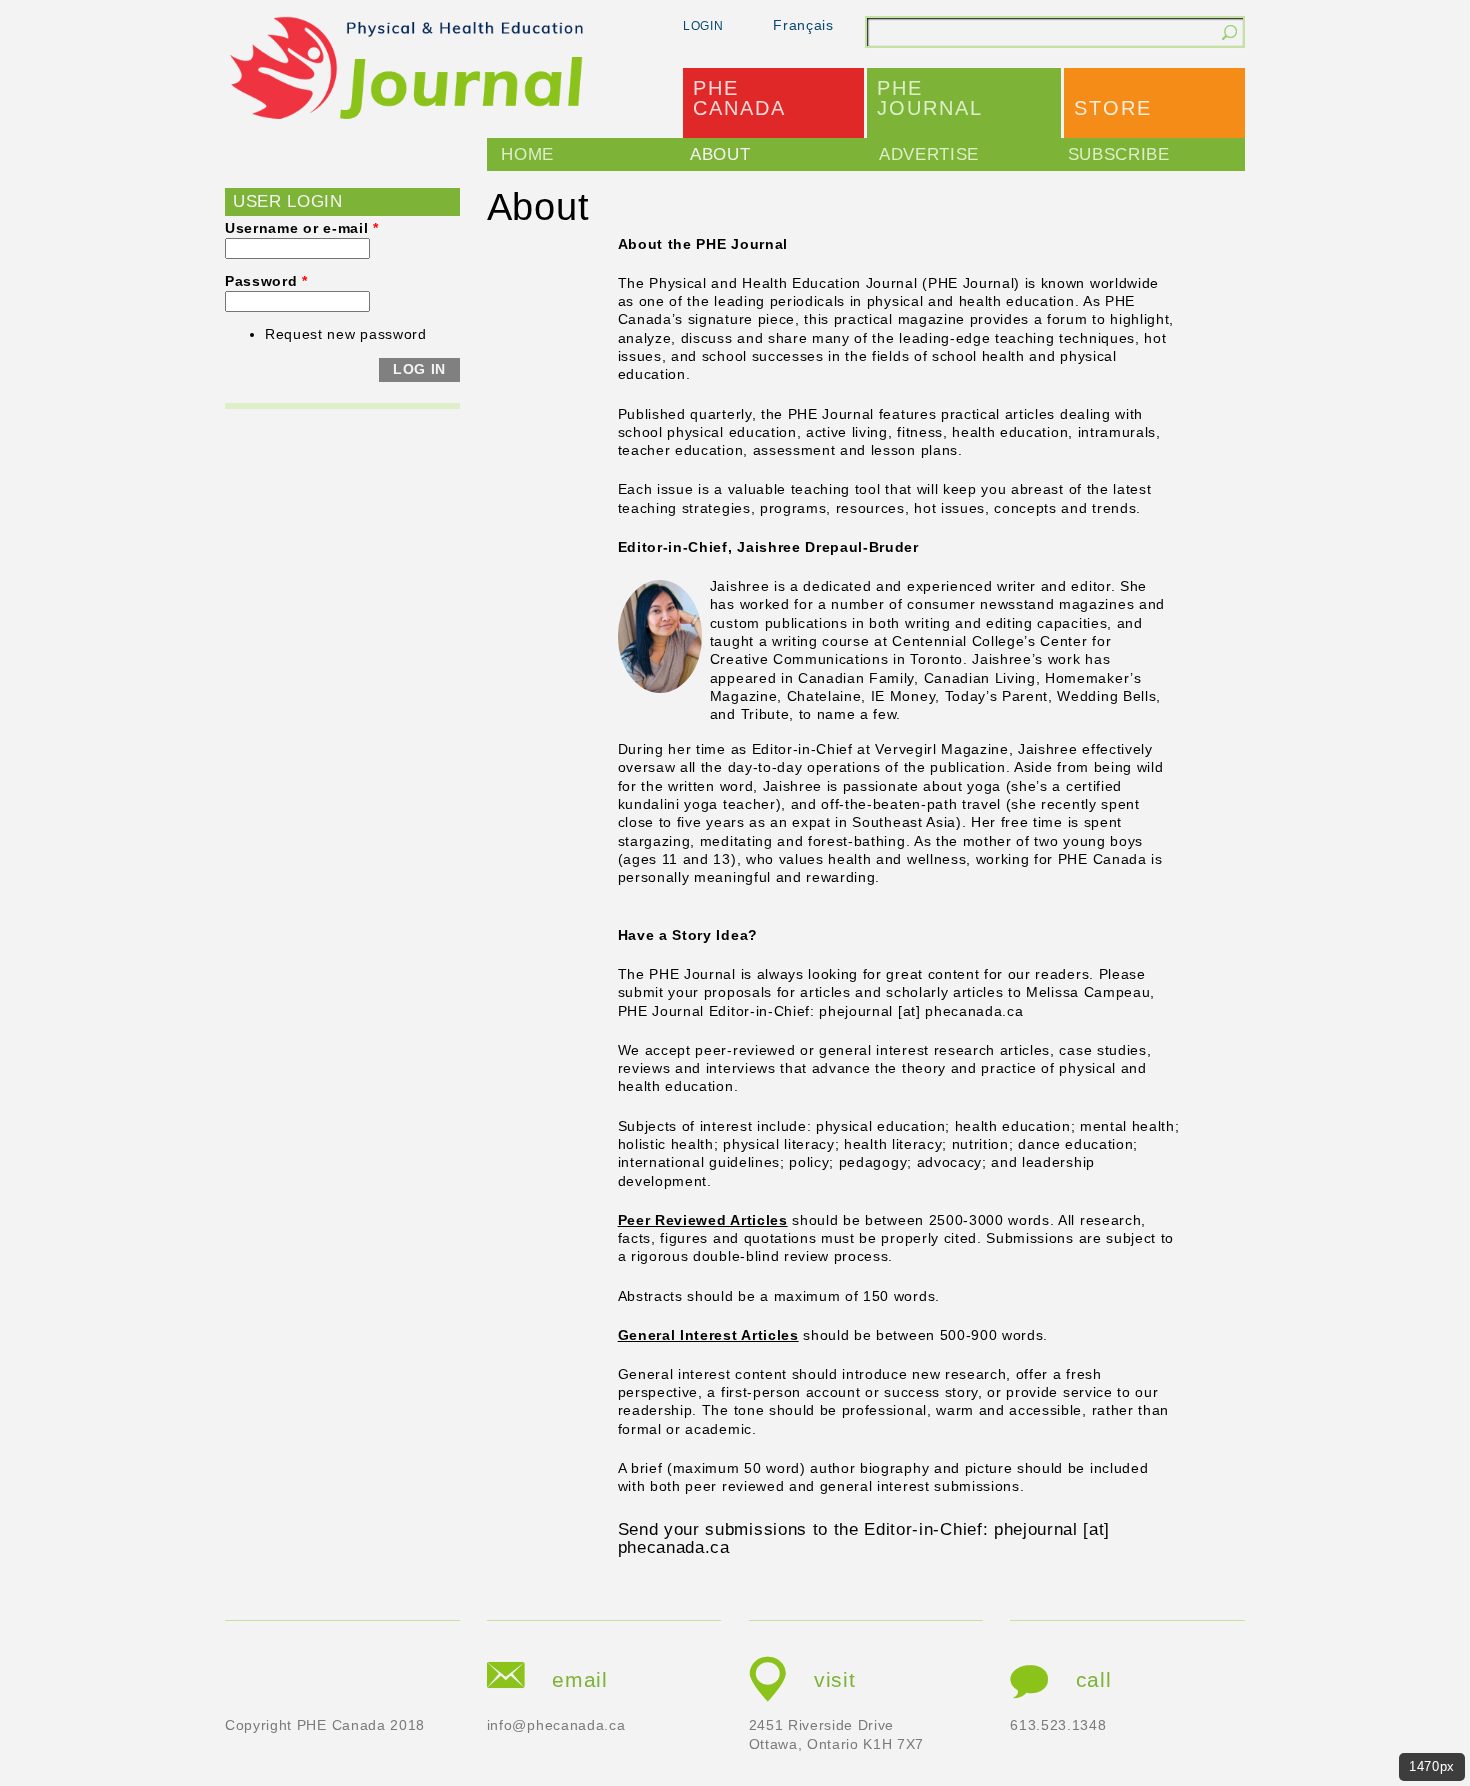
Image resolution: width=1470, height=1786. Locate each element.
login (703, 26)
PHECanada (739, 98)
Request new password (346, 334)
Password (266, 281)
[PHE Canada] (408, 71)
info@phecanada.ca (556, 1725)
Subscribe (1119, 154)
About (720, 154)
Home (527, 154)
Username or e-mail (302, 228)
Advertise (929, 154)
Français (803, 25)
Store (1113, 108)
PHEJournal (930, 98)
